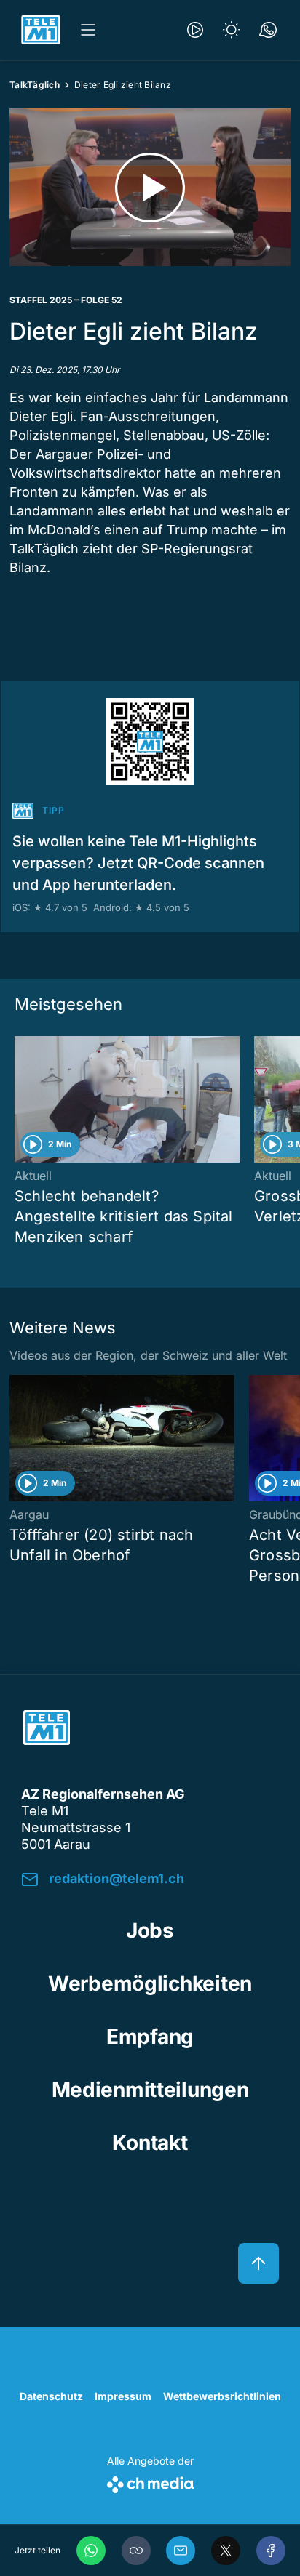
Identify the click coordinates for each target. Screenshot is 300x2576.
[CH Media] (150, 2482)
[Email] (181, 2551)
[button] (136, 2551)
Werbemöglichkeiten (150, 1983)
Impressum (123, 2396)
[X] (226, 2551)
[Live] (195, 30)
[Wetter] (232, 30)
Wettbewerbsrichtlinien (222, 2396)
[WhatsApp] (91, 2551)
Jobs (150, 1930)
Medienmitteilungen (150, 2090)
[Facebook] (271, 2551)
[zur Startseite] (41, 30)
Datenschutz (51, 2396)
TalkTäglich (35, 85)
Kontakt (150, 2143)
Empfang (150, 2037)
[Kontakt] (268, 30)
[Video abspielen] (150, 187)
